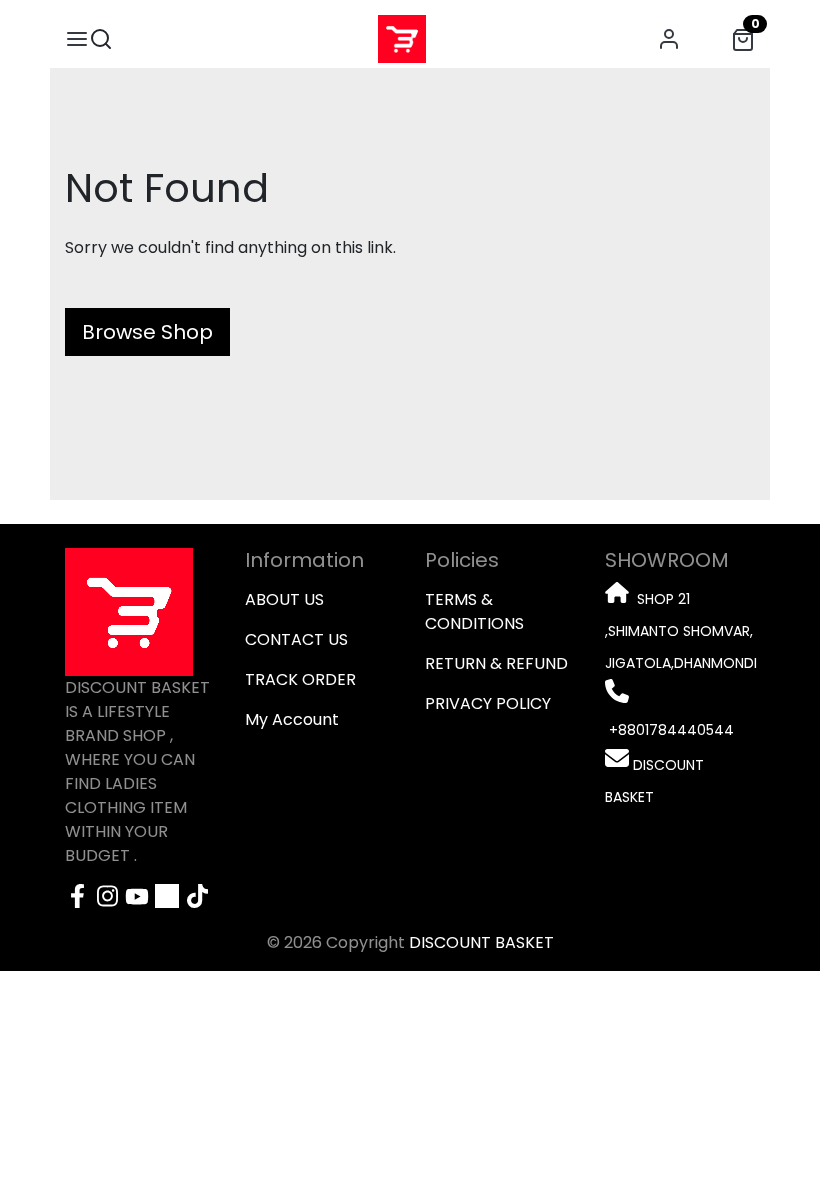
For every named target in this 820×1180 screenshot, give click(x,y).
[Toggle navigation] (77, 39)
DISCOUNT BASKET (481, 942)
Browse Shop (147, 332)
